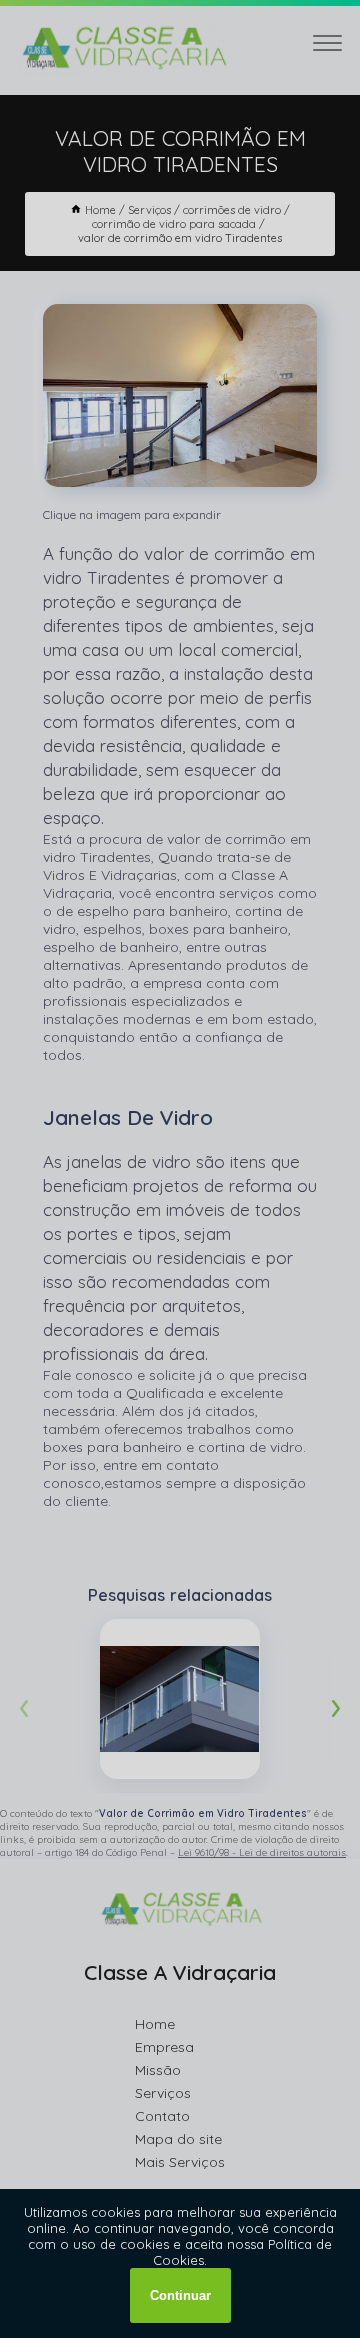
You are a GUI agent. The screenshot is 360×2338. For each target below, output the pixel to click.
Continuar (180, 2295)
